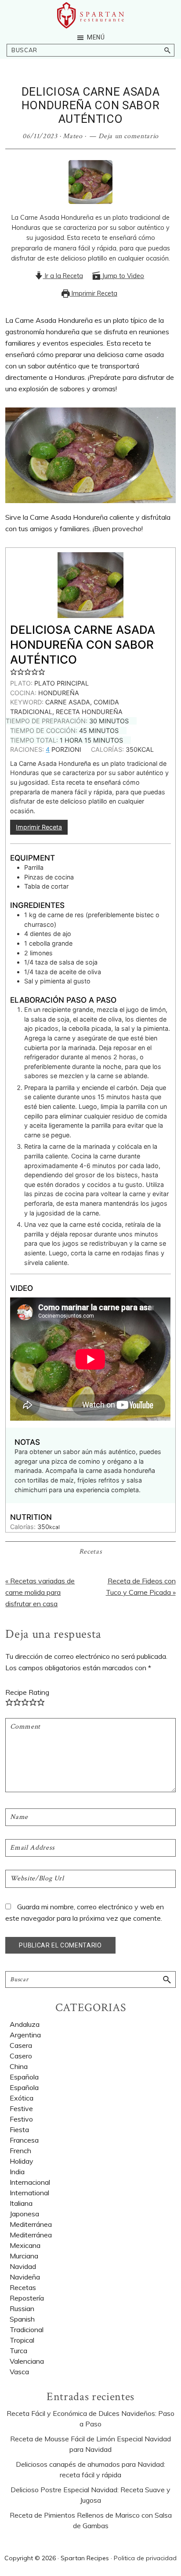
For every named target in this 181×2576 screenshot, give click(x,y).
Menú (96, 37)
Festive (21, 2108)
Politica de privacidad (145, 2558)
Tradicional (27, 2329)
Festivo (21, 2119)
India (17, 2172)
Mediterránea (31, 2224)
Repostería (27, 2298)
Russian (22, 2308)
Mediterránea (31, 2235)
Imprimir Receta (94, 293)
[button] (14, 671)
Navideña (25, 2277)
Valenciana (27, 2361)
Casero (21, 2056)
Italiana (21, 2203)
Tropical (22, 2340)
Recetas (91, 1552)
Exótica (22, 2098)
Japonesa (24, 2214)
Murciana (24, 2256)
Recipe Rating (27, 1692)
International (29, 2193)
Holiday (22, 2161)
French (20, 2151)
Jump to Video (122, 276)
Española (24, 2087)
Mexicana (25, 2245)
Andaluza (25, 2024)
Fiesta (19, 2129)
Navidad (23, 2266)
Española (24, 2077)
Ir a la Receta (63, 276)
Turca (18, 2351)
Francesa (24, 2140)
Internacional (30, 2182)
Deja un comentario (129, 136)
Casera (21, 2045)
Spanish (22, 2319)
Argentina (25, 2035)
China (19, 2066)
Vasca (19, 2372)
